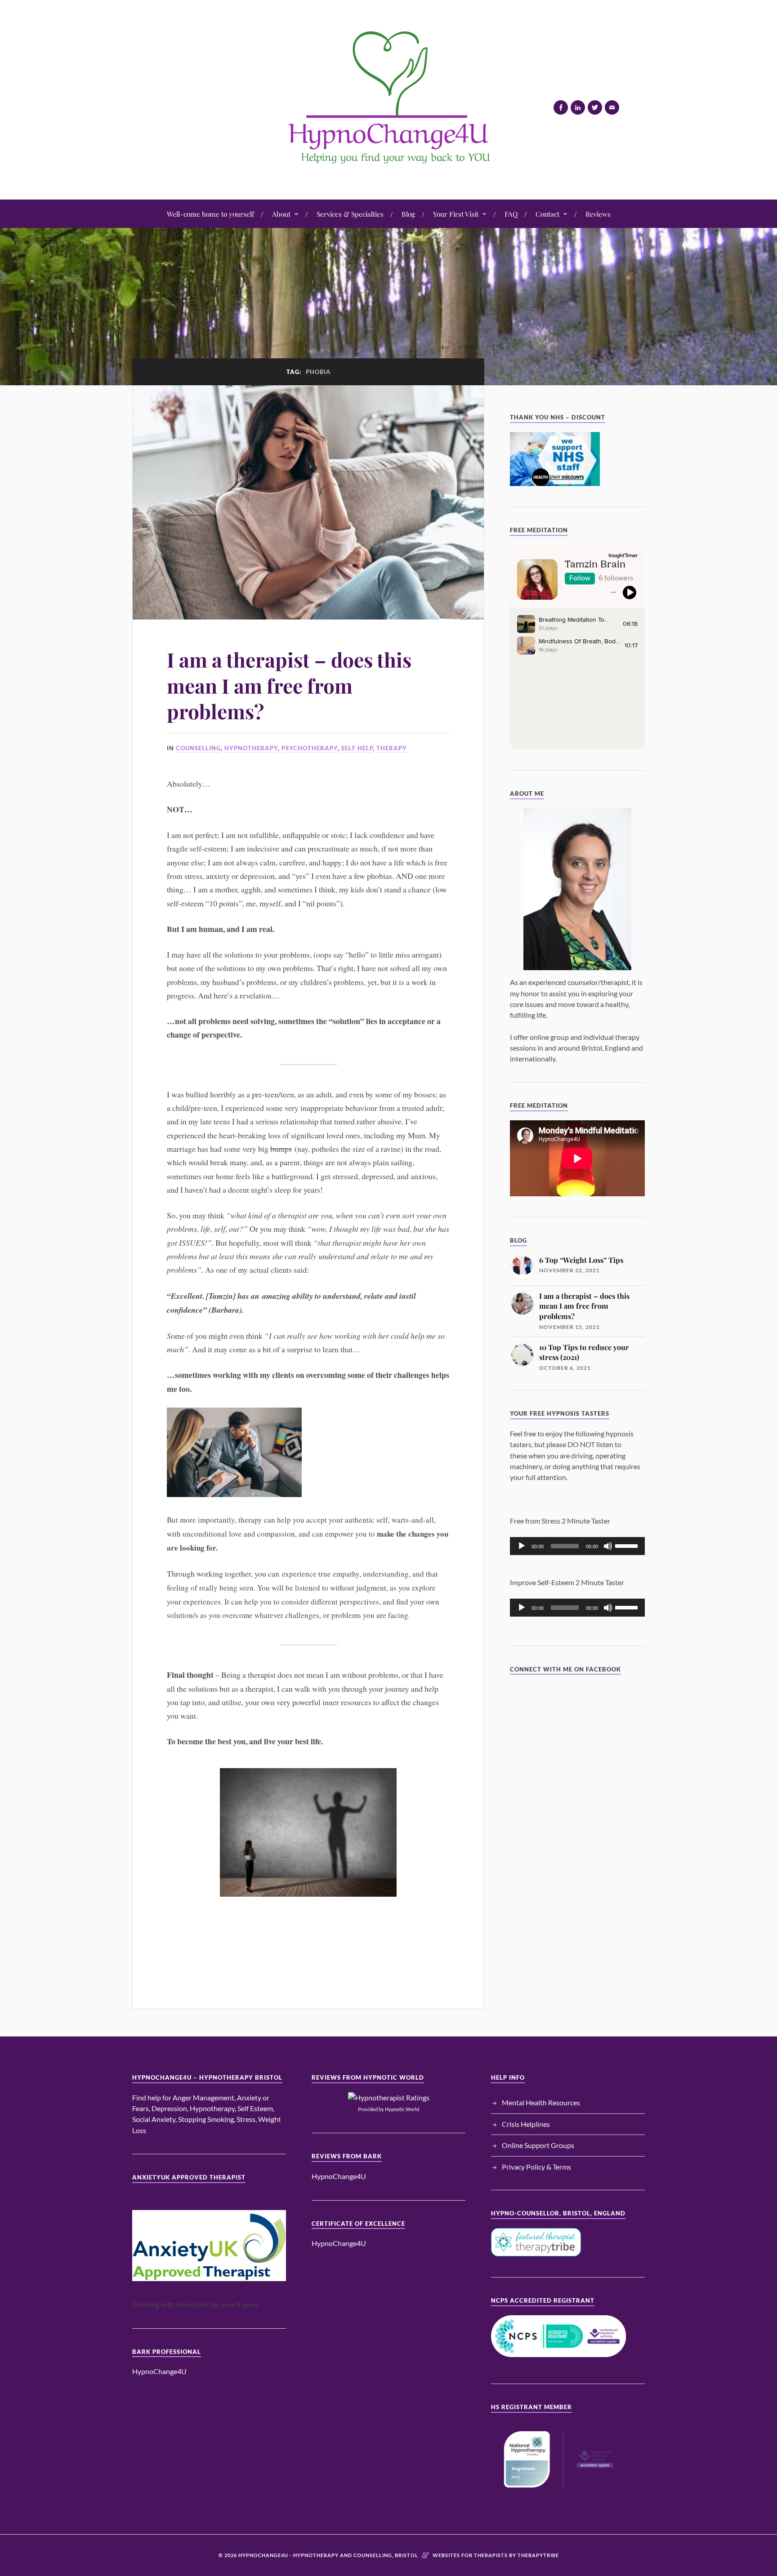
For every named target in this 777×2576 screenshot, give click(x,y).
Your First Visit (456, 214)
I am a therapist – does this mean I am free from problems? (289, 685)
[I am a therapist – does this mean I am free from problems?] (308, 502)
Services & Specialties (350, 214)
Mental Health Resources (541, 2102)
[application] (577, 1546)
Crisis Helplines (526, 2124)
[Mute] (608, 1546)
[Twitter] (595, 107)
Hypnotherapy (251, 748)
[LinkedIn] (578, 107)
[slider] (628, 1545)
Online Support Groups (538, 2145)
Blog (408, 214)
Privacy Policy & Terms (536, 2167)
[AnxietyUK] (209, 2246)
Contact (547, 214)
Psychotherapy (310, 748)
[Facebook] (561, 107)
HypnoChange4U (159, 2371)
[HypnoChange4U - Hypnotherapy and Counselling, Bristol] (388, 172)
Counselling (198, 748)
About (281, 214)
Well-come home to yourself (210, 214)
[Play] (522, 1546)
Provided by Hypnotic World (388, 2109)
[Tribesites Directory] (577, 889)
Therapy (392, 748)
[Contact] (612, 107)
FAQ (511, 214)
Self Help (357, 748)
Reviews (598, 214)
